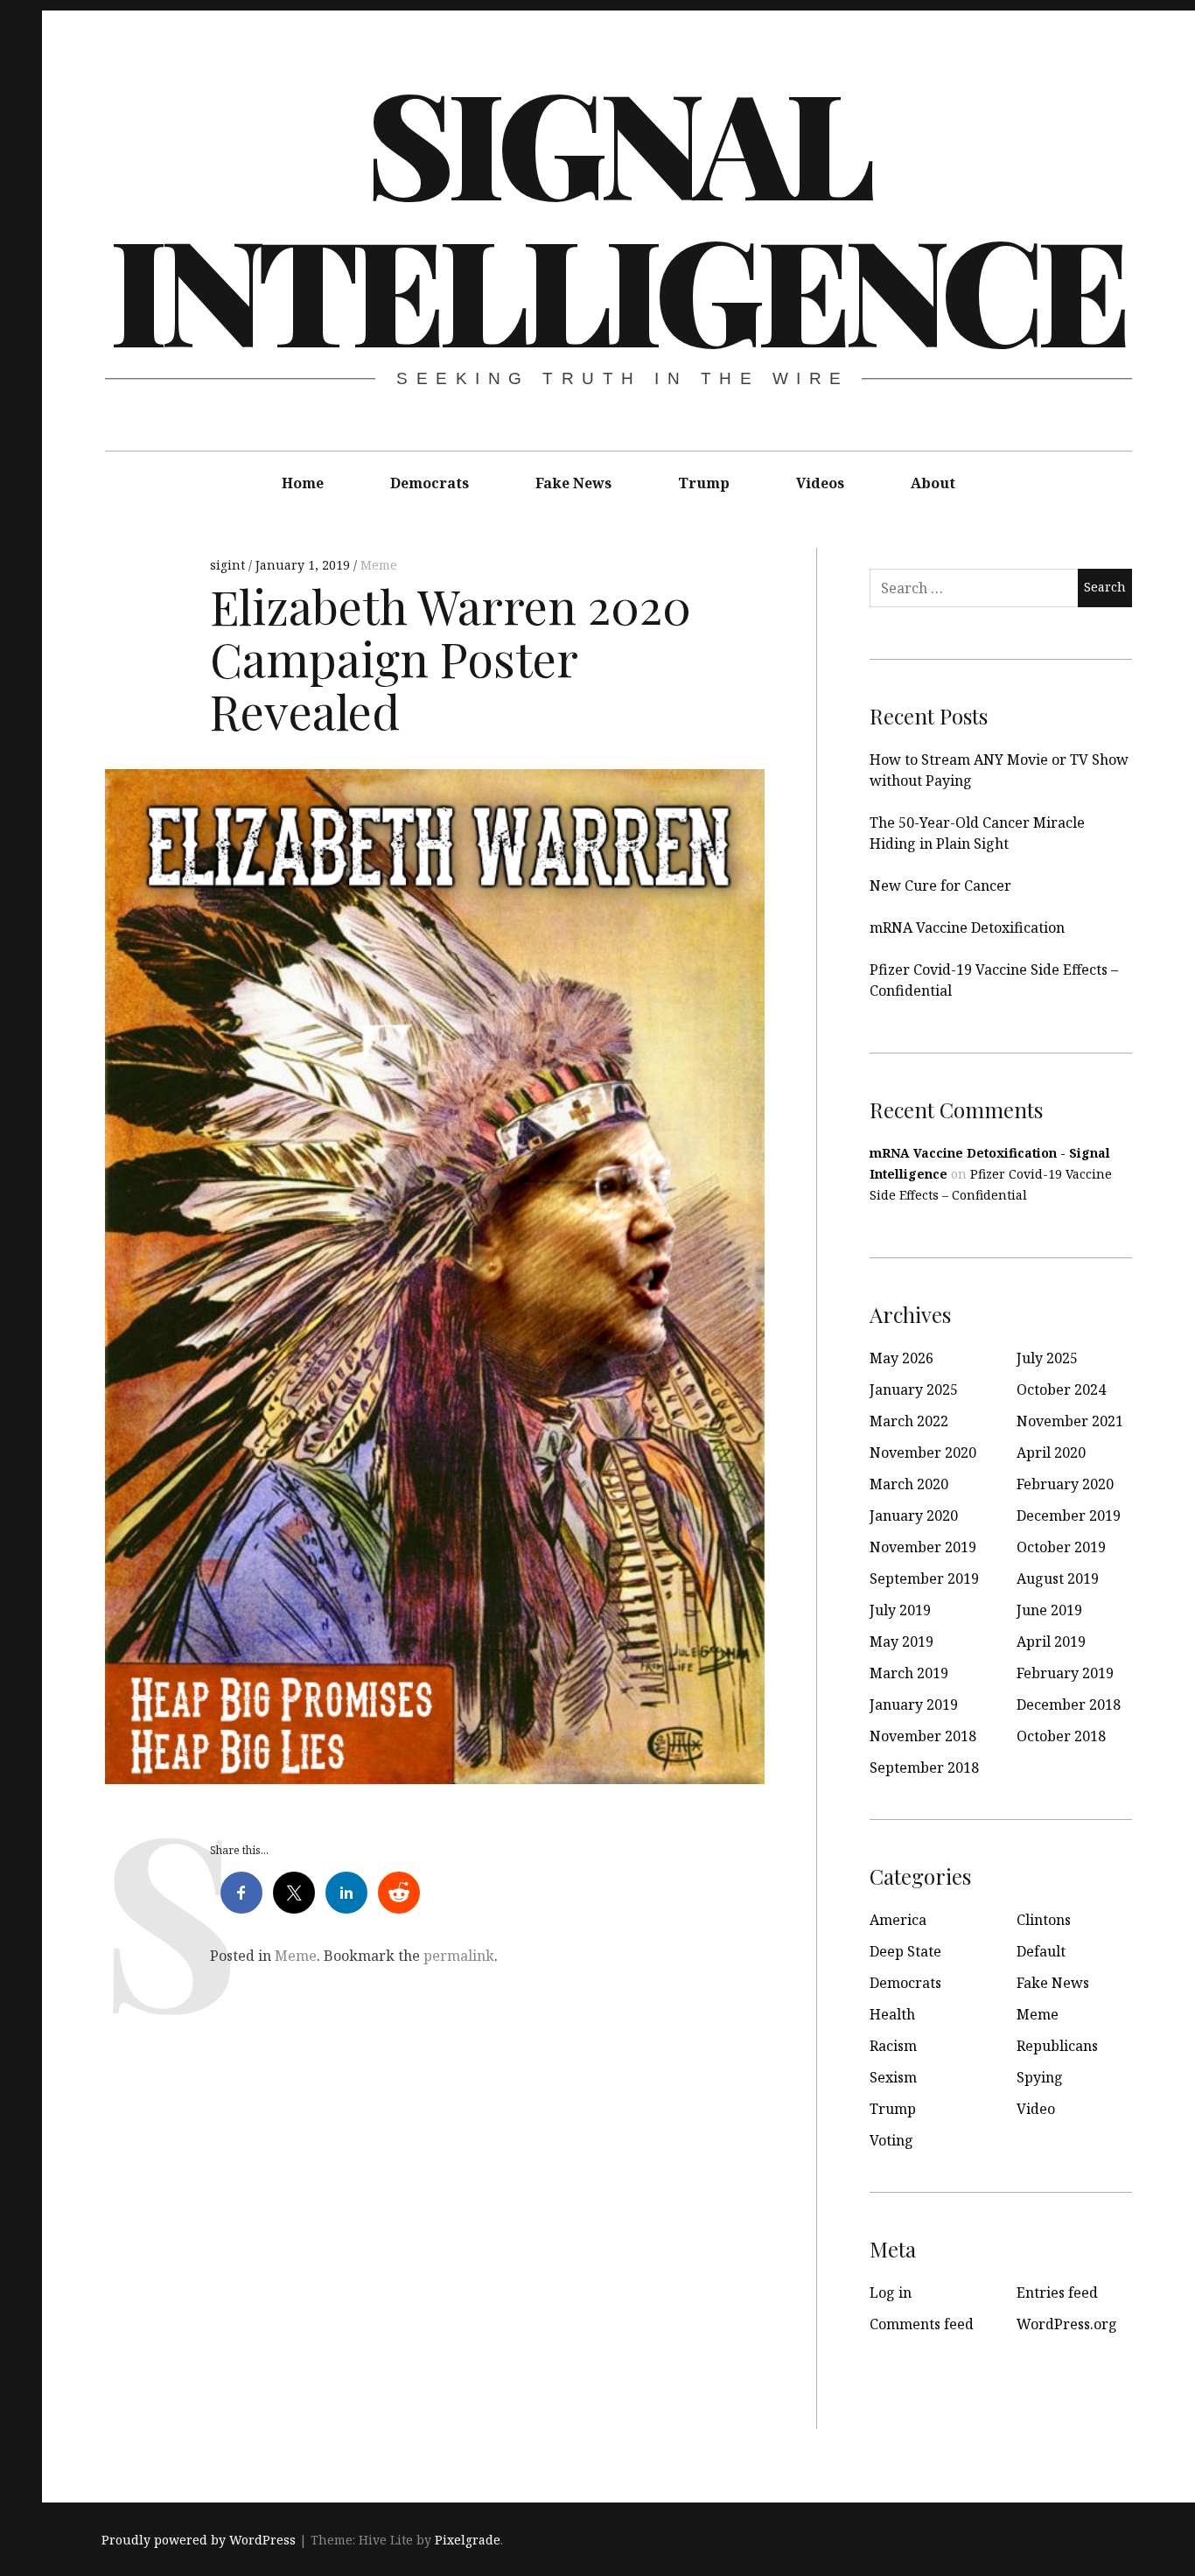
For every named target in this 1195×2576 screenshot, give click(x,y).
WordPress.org (1067, 2324)
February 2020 (1065, 1484)
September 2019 (924, 1578)
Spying (1040, 2077)
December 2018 (1069, 1704)
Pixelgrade (468, 2540)
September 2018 (924, 1767)
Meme (379, 565)
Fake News (573, 483)
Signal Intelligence (617, 213)
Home (303, 483)
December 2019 (1069, 1515)
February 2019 (1065, 1673)
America (898, 1920)
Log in (891, 2292)
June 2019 (1049, 1610)
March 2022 (909, 1421)
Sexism (893, 2077)
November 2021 (1070, 1421)
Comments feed (922, 2324)
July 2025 (1047, 1358)
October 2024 (1061, 1389)
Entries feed (1057, 2292)
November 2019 (923, 1547)
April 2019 (1051, 1641)
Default (1041, 1951)
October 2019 (1061, 1547)
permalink (459, 1956)
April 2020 (1051, 1452)
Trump (704, 483)
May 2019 (901, 1641)
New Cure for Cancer (940, 885)
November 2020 (923, 1452)
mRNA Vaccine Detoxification (967, 927)
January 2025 (914, 1389)
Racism (893, 2046)
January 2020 (914, 1515)
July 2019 (900, 1610)
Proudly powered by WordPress (199, 2540)
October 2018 (1061, 1736)
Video (1036, 2109)
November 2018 (923, 1736)
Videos (820, 483)
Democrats (430, 483)
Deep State (905, 1951)
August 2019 (1058, 1578)
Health (892, 2014)
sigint (229, 565)
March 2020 (909, 1484)
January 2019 (914, 1704)
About (933, 483)
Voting (891, 2140)
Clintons (1044, 1920)
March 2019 (909, 1673)
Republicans (1057, 2046)
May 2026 (901, 1358)
